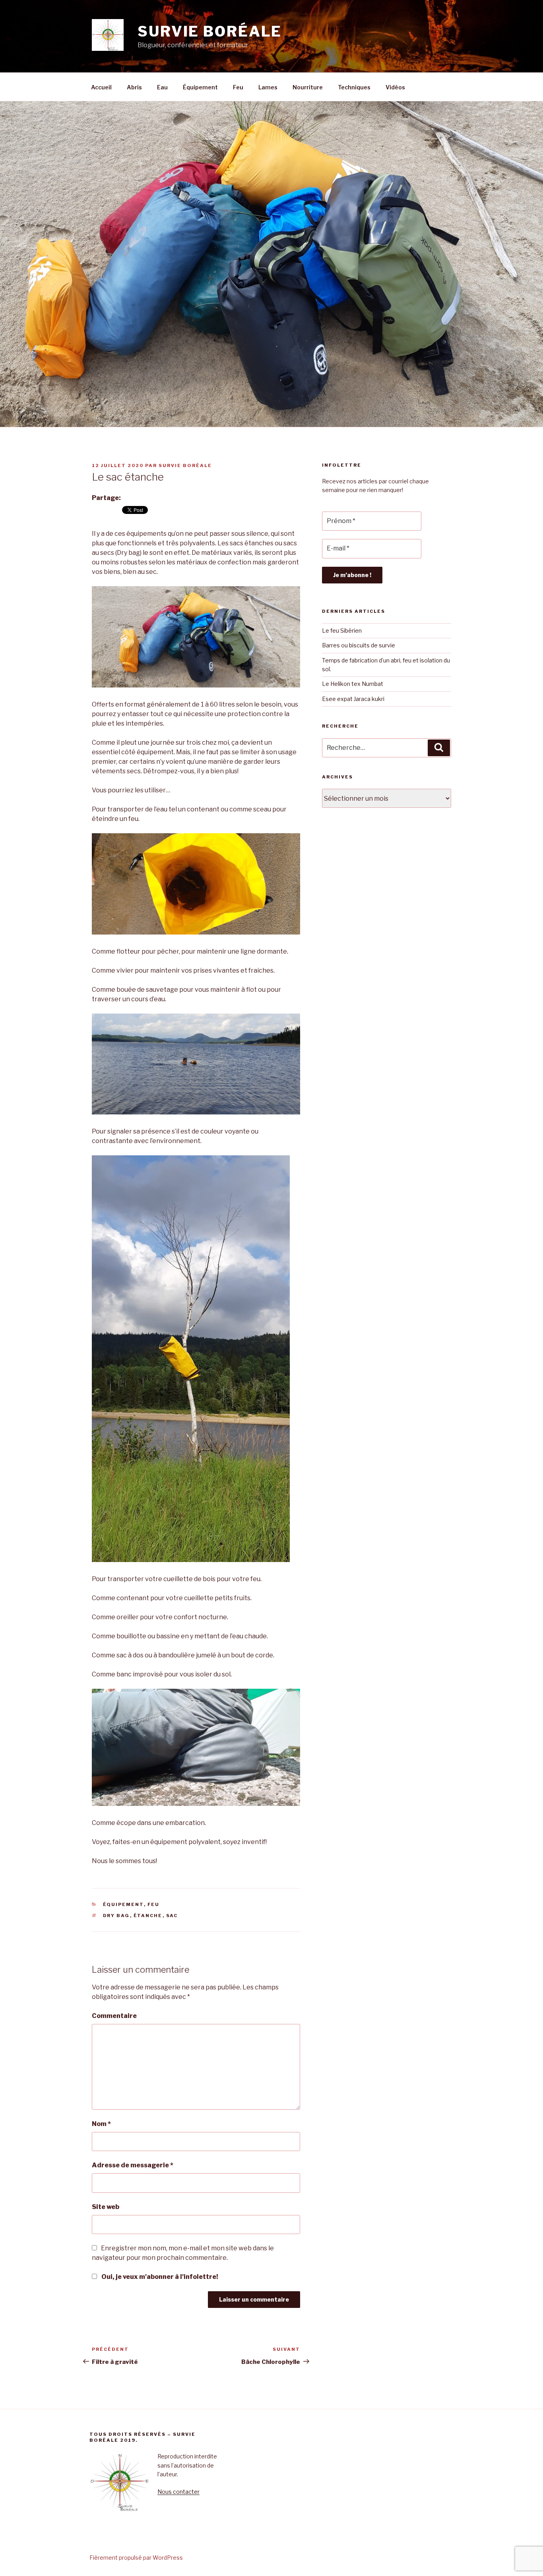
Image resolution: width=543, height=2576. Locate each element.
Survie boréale (210, 31)
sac (172, 1916)
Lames (268, 87)
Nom (101, 2124)
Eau (162, 87)
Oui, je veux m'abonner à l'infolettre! (159, 2277)
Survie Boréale (185, 465)
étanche (148, 1916)
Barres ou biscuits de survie (359, 645)
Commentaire (114, 2016)
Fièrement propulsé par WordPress (136, 2558)
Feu (238, 87)
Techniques (354, 87)
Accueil (101, 87)
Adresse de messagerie (133, 2165)
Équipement (200, 87)
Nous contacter (178, 2492)
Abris (134, 87)
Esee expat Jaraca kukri (353, 699)
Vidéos (395, 87)
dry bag (116, 1916)
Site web (106, 2207)
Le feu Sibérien (342, 630)
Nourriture (308, 87)
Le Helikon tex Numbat (353, 684)
